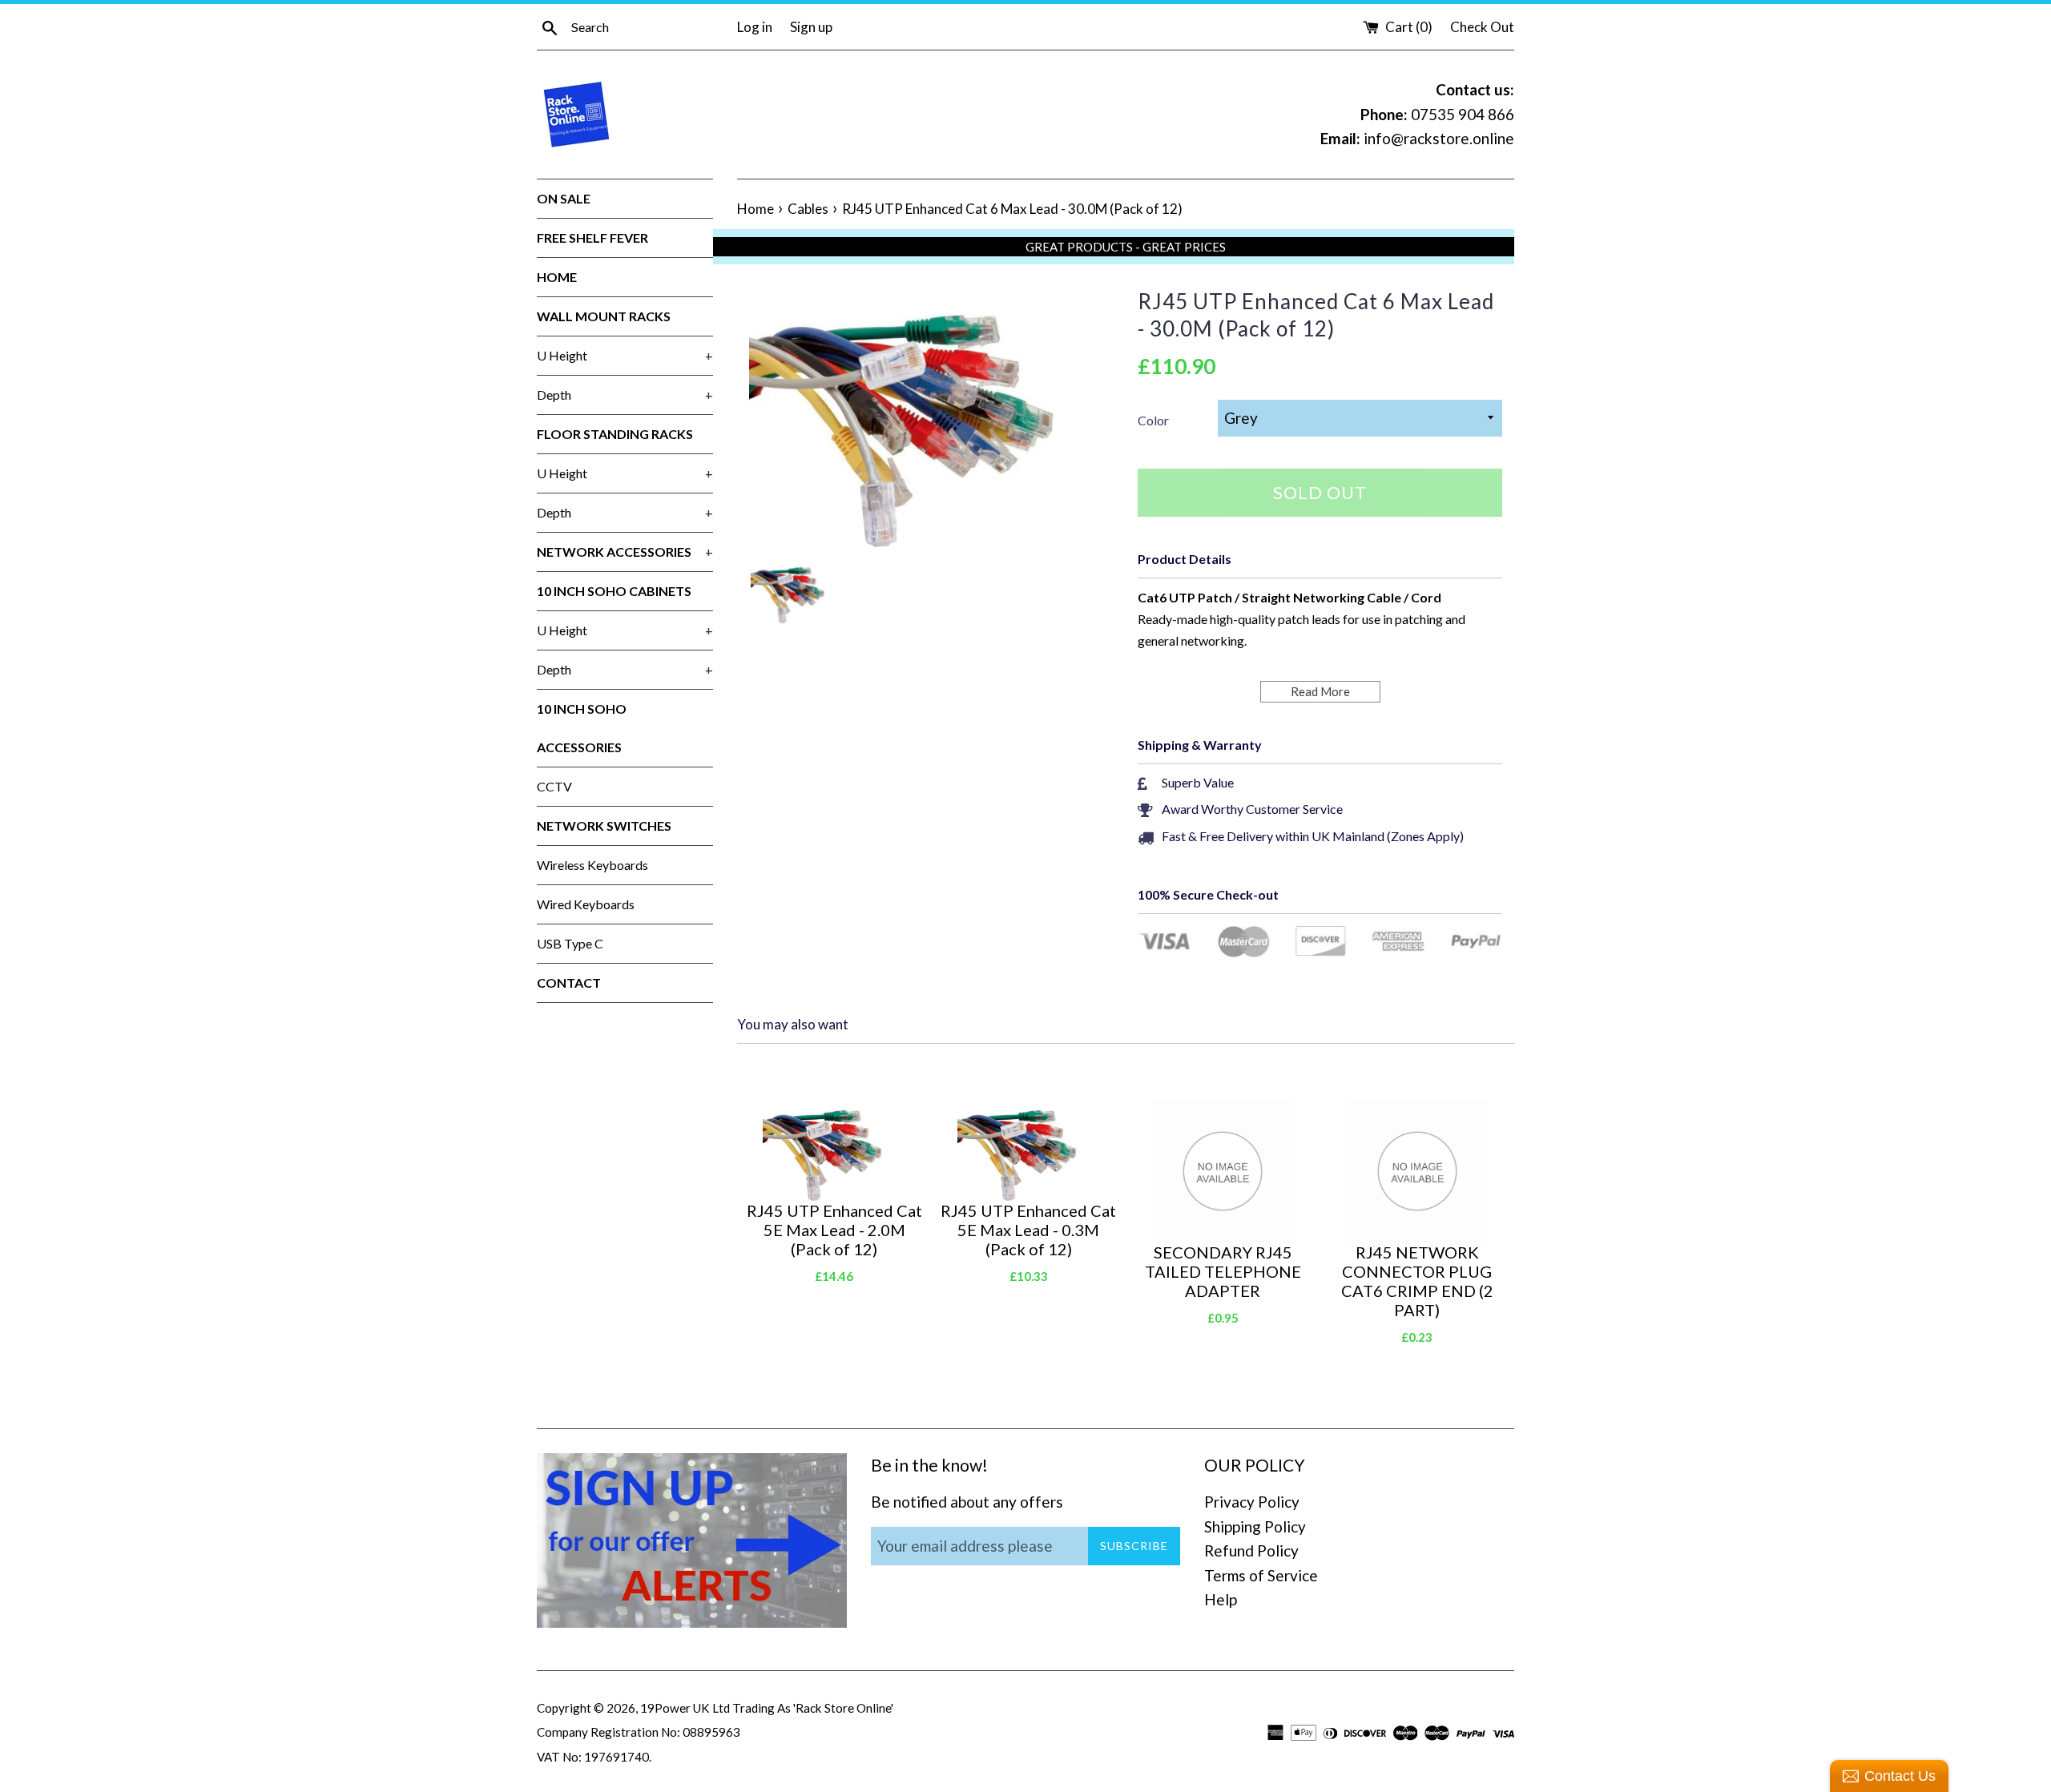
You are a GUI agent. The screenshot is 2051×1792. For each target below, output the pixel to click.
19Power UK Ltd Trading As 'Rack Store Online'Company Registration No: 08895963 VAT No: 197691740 (715, 1732)
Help (1221, 1599)
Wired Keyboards (586, 904)
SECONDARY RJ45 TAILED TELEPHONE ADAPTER (1223, 1271)
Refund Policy (1251, 1550)
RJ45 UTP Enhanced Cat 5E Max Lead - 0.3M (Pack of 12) (1028, 1230)
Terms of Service (1261, 1575)
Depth (625, 395)
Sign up (811, 27)
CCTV (554, 786)
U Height (625, 355)
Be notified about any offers (967, 1502)
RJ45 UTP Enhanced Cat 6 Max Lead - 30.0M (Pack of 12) (1316, 315)
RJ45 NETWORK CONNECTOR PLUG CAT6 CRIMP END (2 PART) (1417, 1281)
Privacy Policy (1252, 1502)
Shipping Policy (1255, 1526)
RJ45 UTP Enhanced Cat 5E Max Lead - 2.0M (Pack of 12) (834, 1230)
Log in (755, 27)
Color (1153, 420)
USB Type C (570, 943)
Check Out (1482, 27)
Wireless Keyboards (592, 865)
